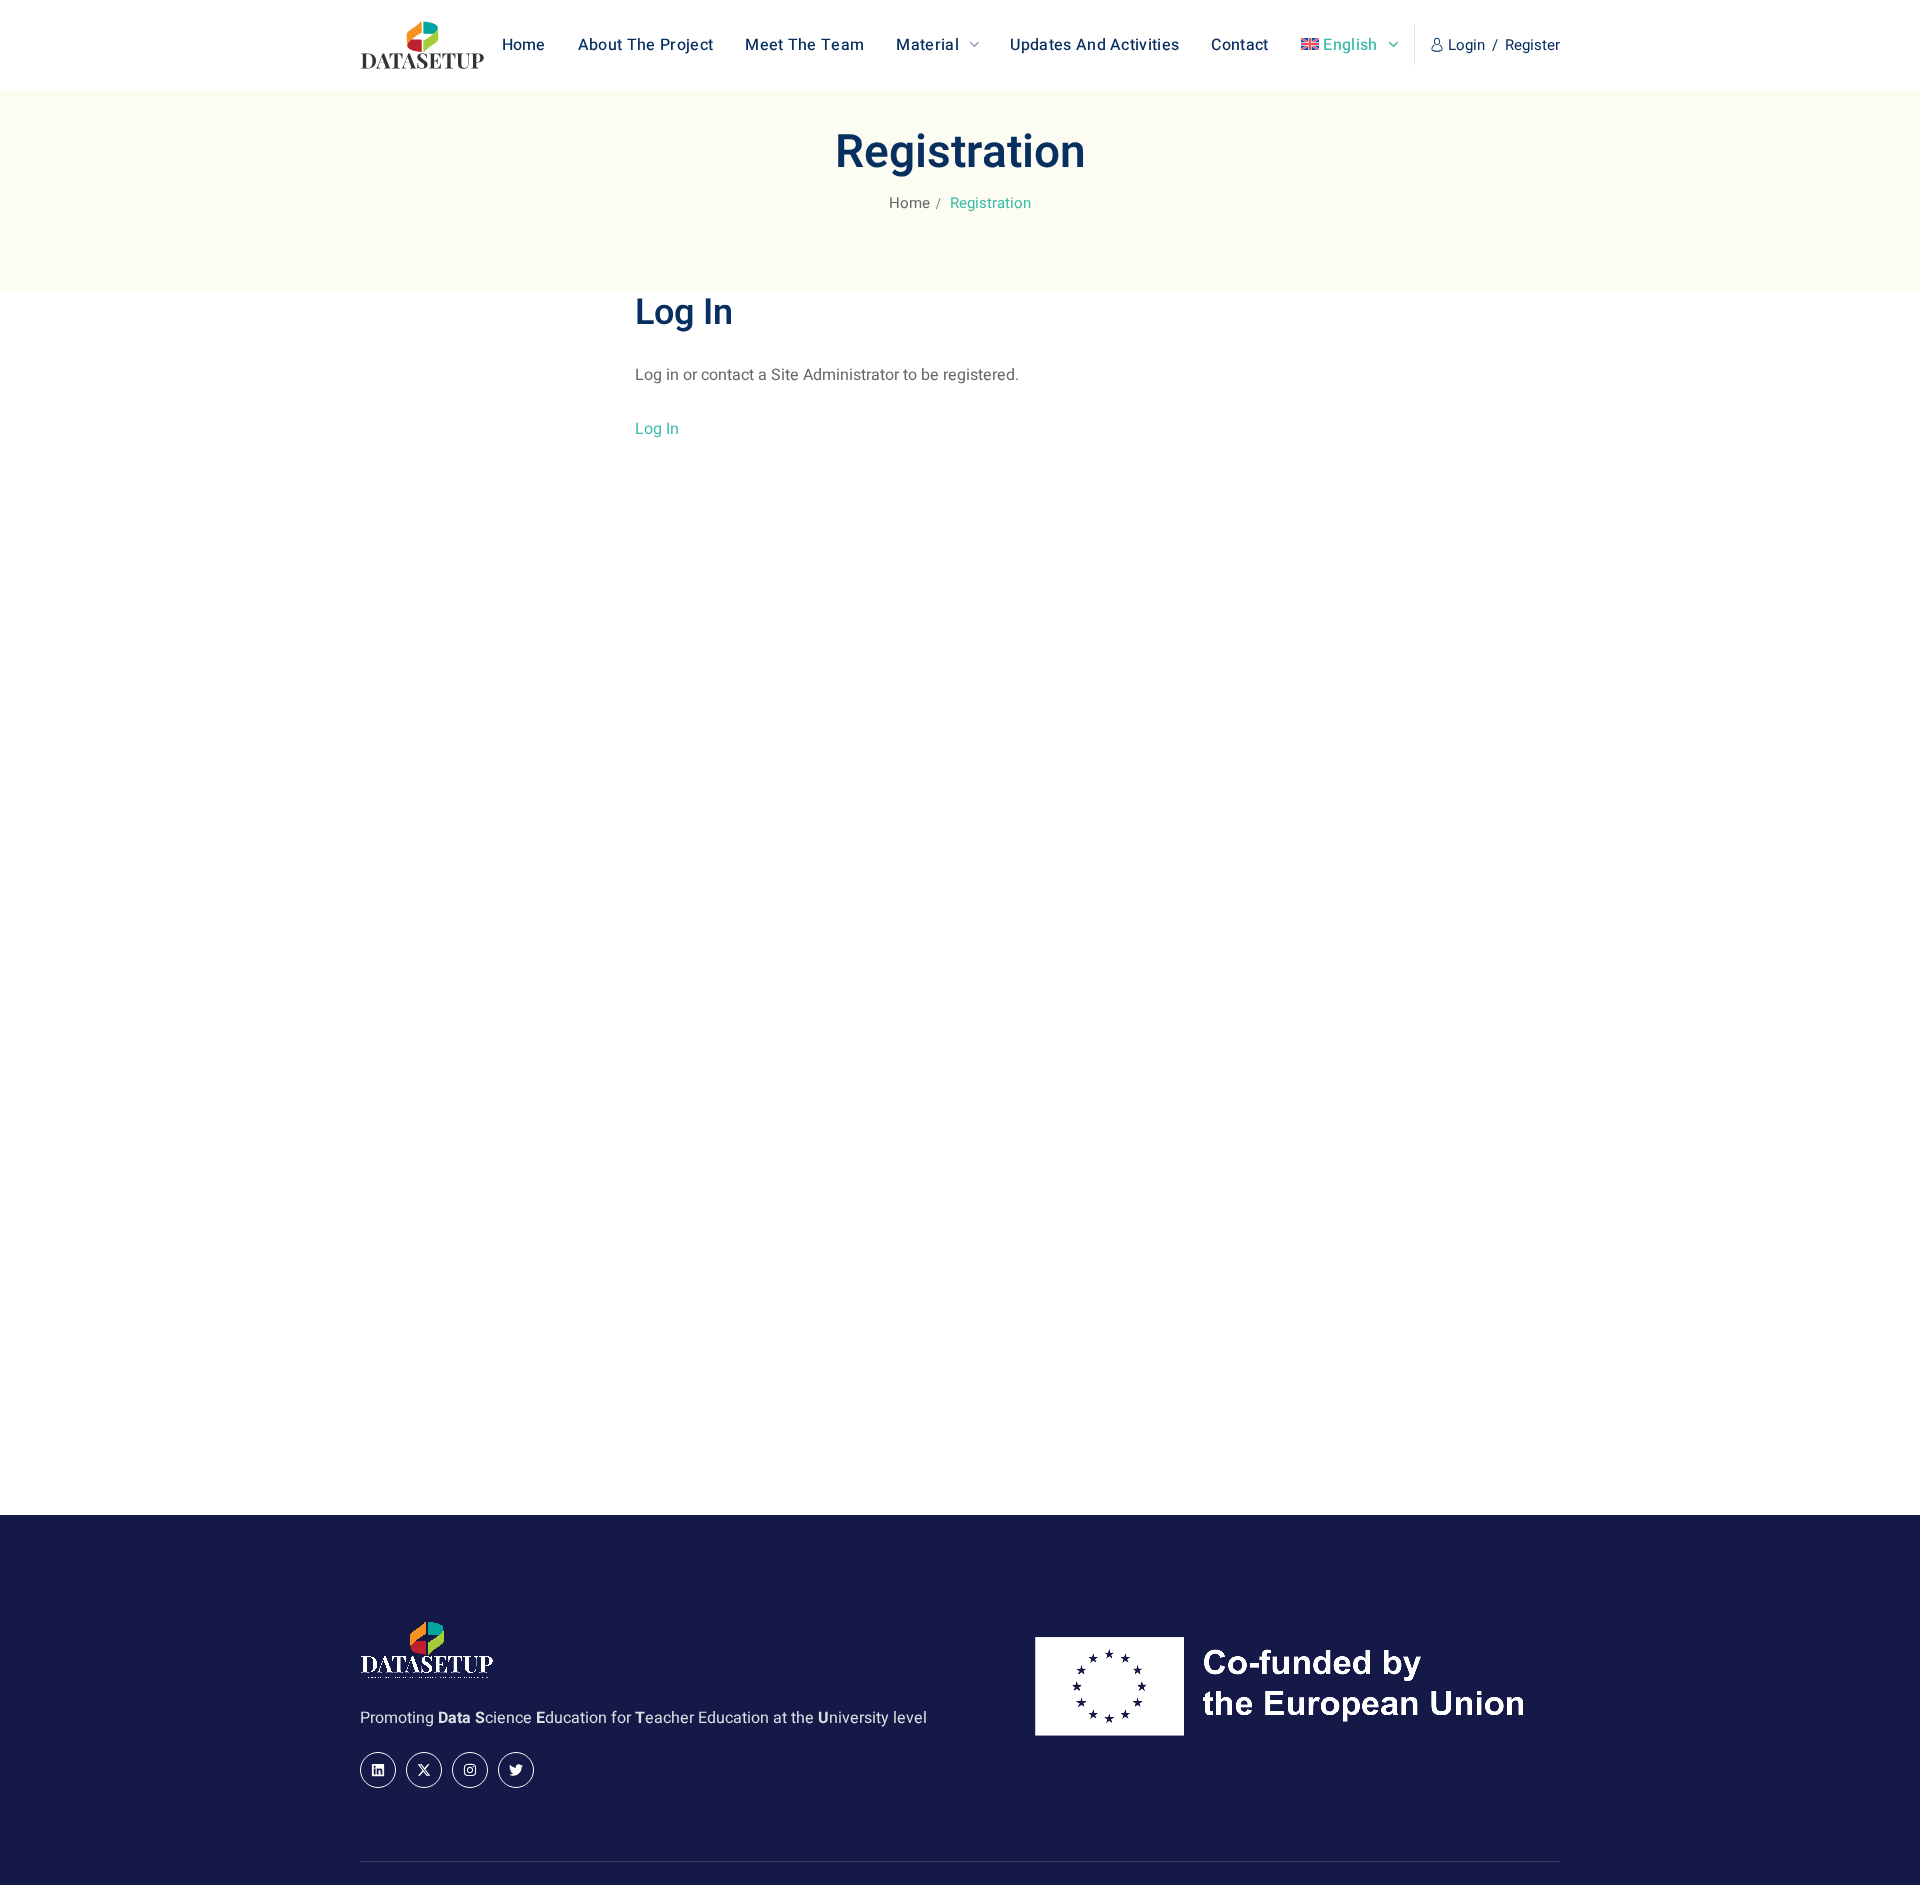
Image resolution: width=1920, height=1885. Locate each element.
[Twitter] (516, 1770)
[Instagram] (470, 1770)
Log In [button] (657, 429)
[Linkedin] (378, 1770)
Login (1466, 45)
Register (1532, 45)
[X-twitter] (424, 1770)
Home (909, 203)
